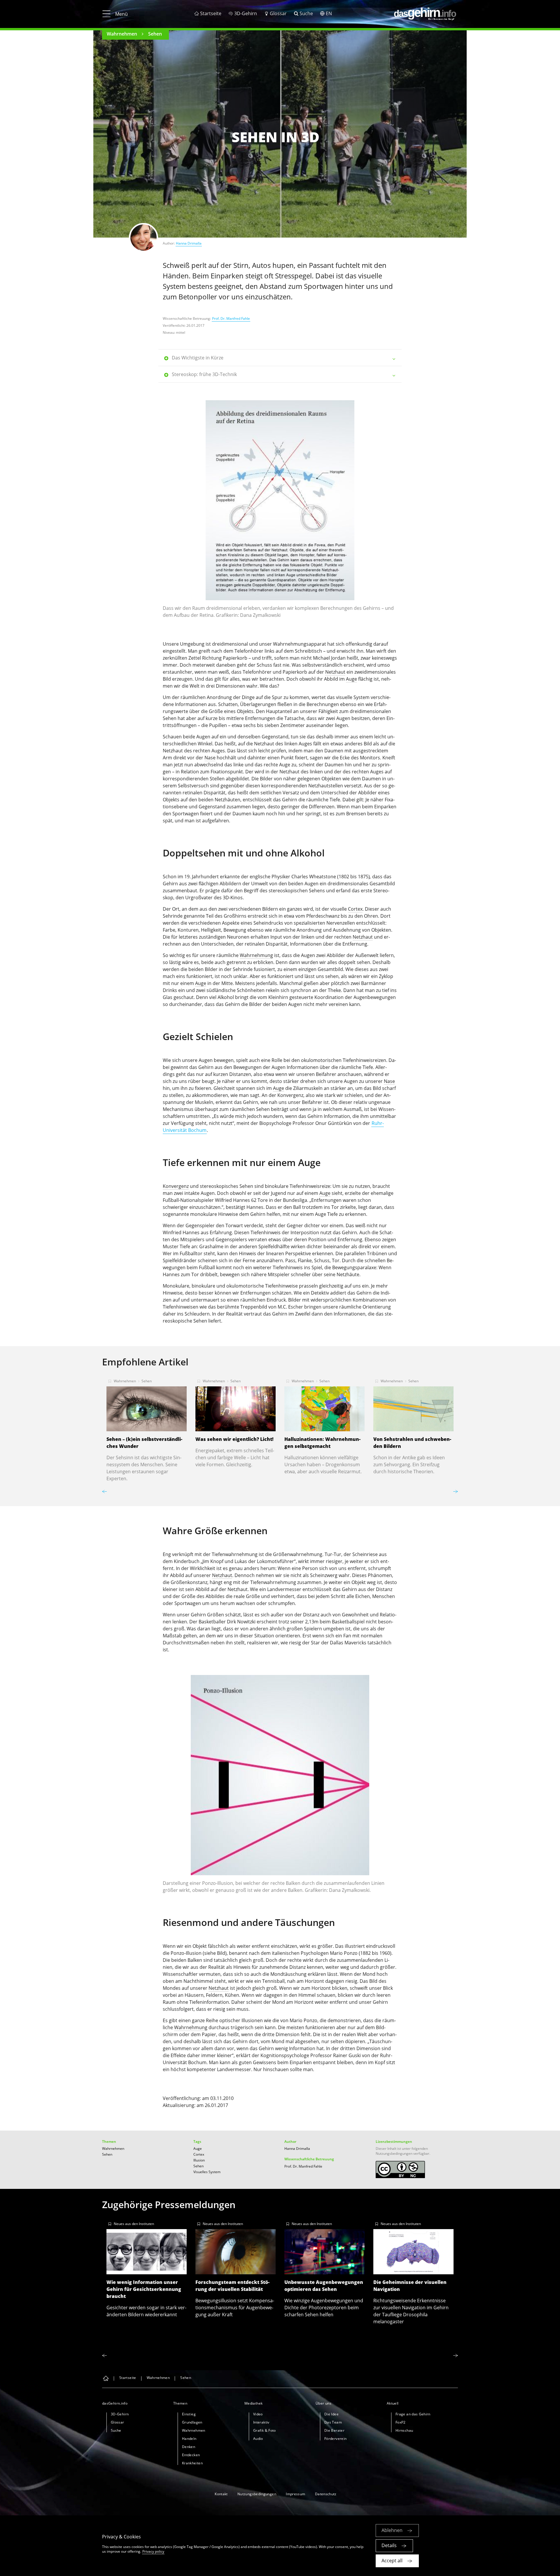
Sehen (155, 34)
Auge (351, 679)
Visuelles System (207, 2172)
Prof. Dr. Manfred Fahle (231, 318)
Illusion (199, 2160)
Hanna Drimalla (189, 243)
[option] (280, 512)
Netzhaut (335, 672)
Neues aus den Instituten (134, 2224)
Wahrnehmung (256, 955)
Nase (210, 758)
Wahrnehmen (122, 34)
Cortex (355, 909)
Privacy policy (153, 2551)
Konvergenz (176, 1186)
